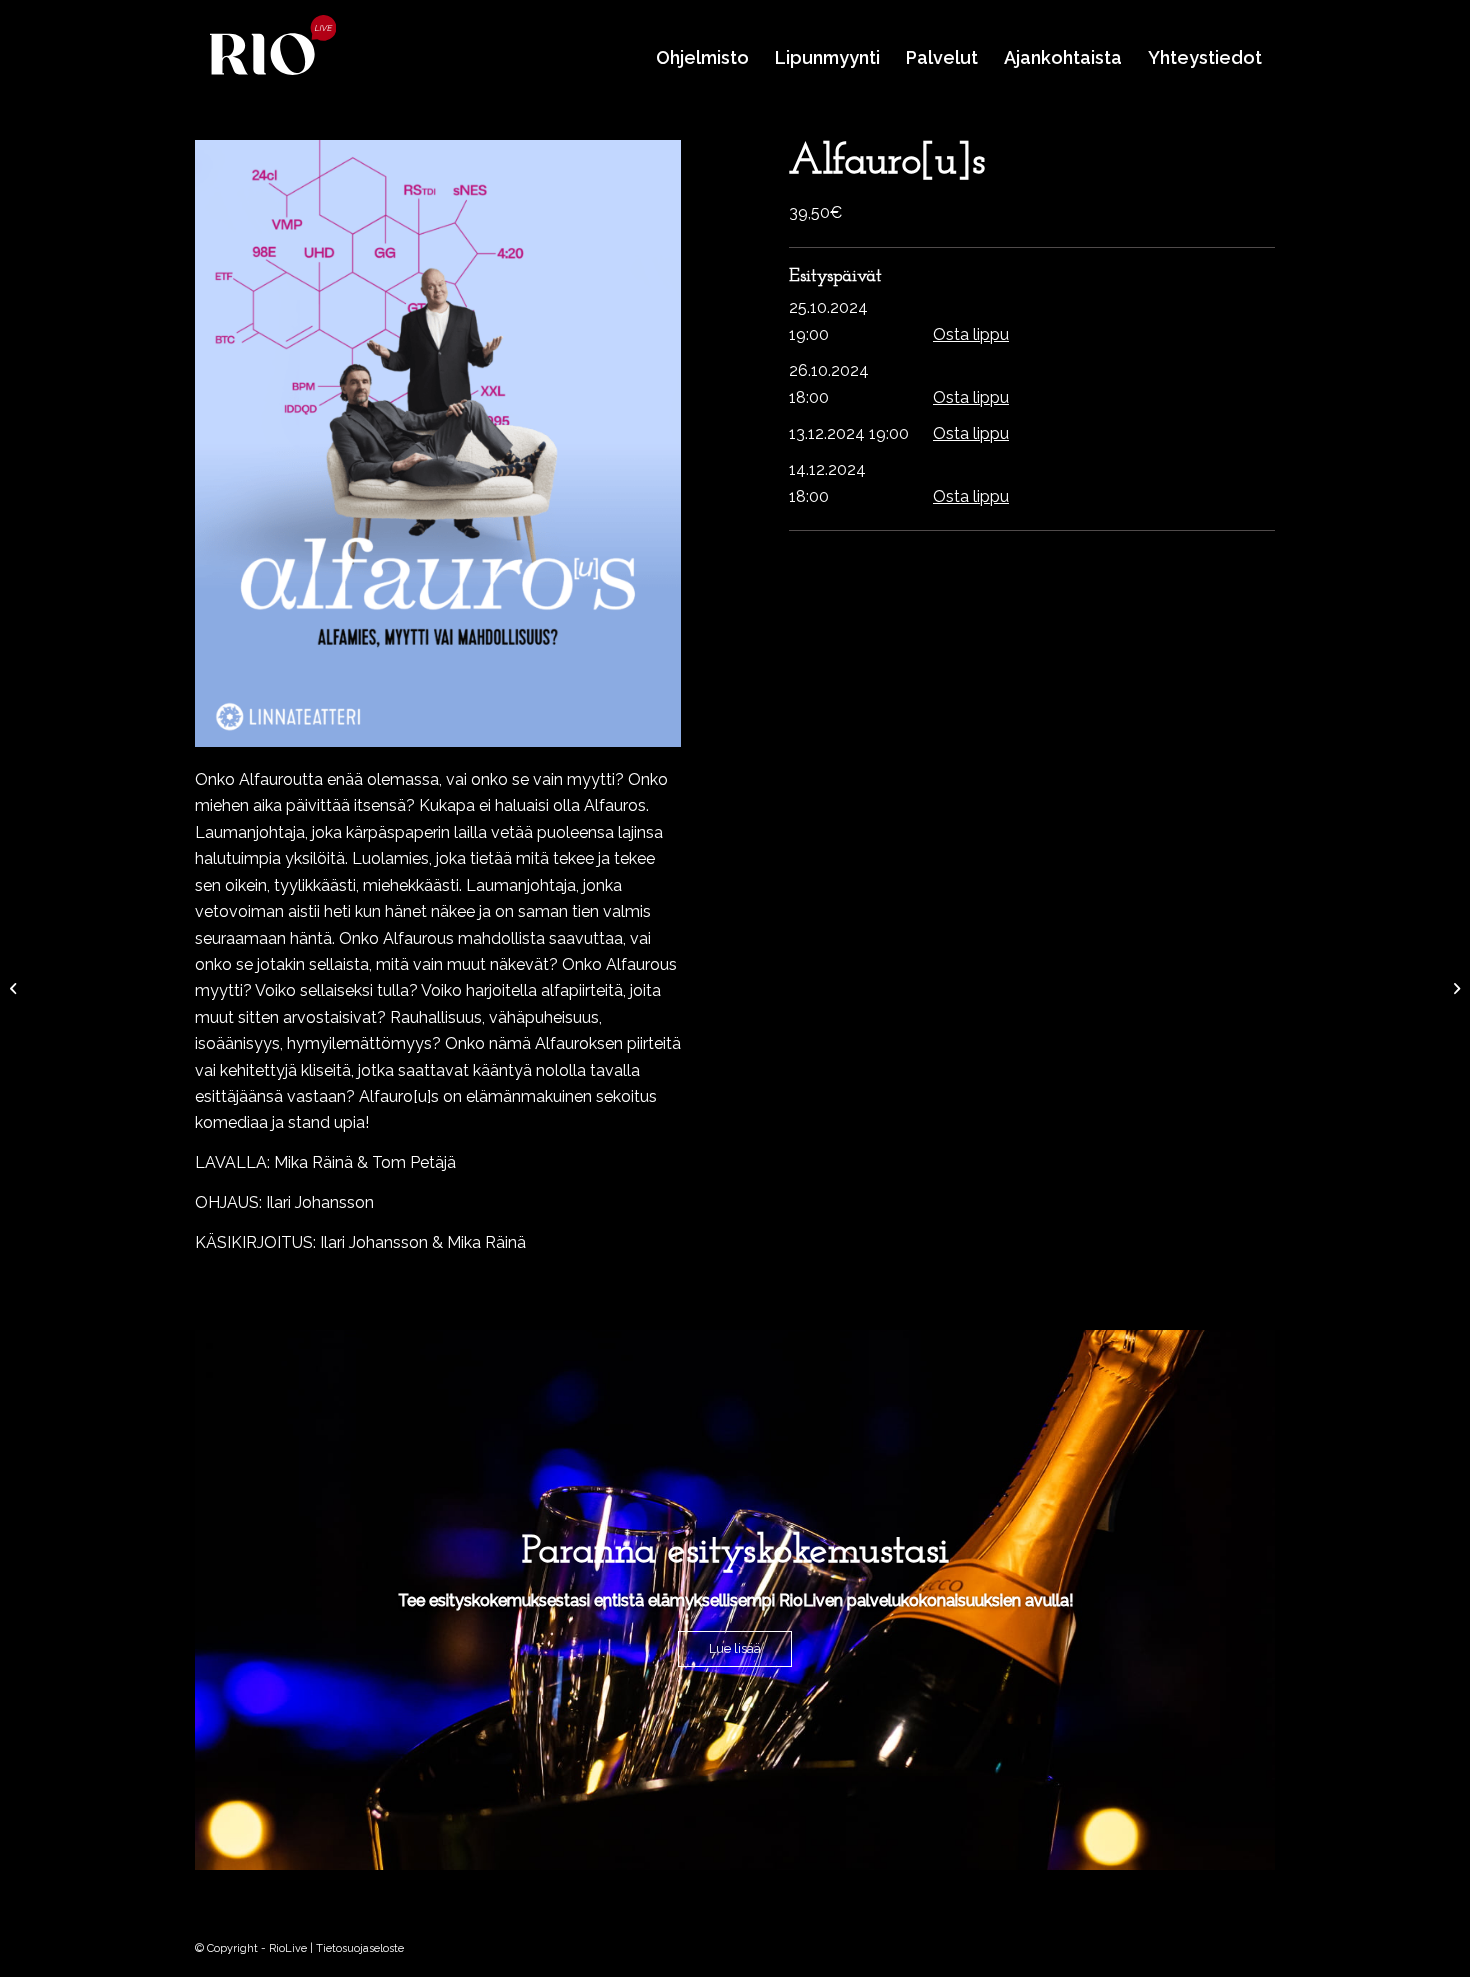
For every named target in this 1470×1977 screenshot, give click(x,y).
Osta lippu (971, 334)
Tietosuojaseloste (360, 1948)
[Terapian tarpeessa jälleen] (15, 989)
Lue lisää (735, 1648)
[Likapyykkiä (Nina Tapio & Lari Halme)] (1454, 989)
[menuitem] (702, 58)
